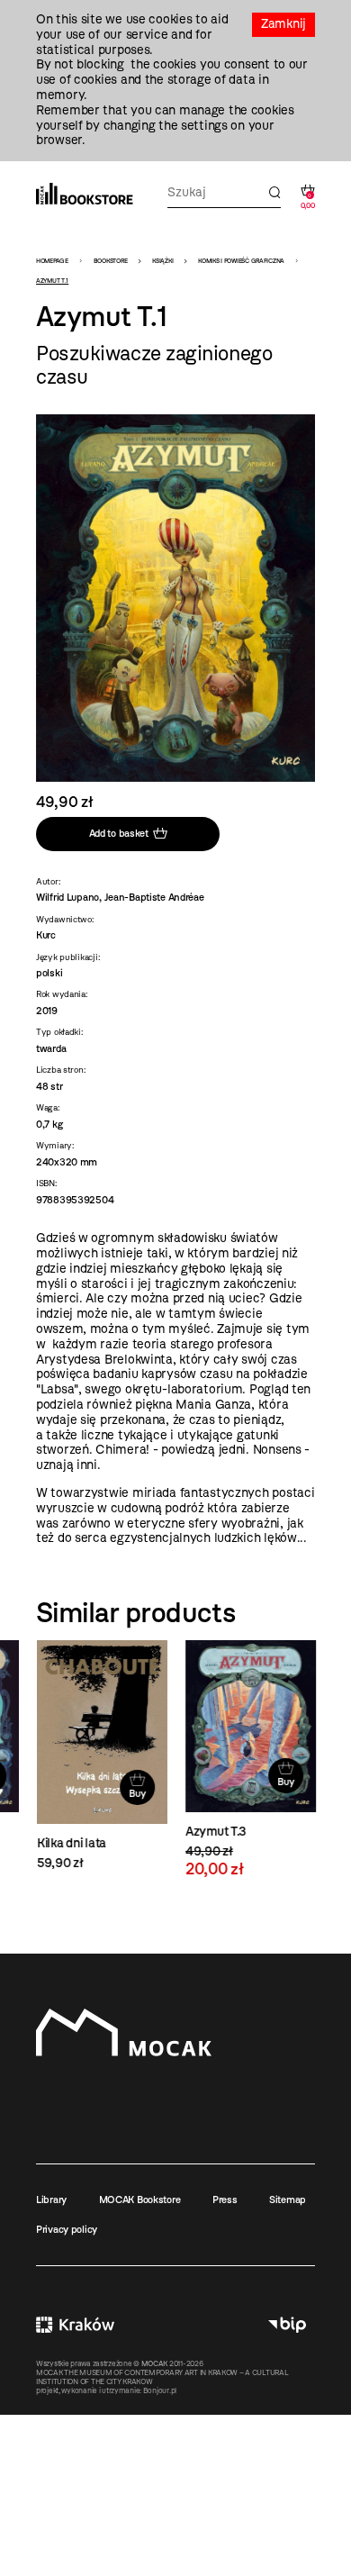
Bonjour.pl (160, 2390)
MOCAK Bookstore (140, 2200)
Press (225, 2200)
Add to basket (119, 833)
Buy (136, 1793)
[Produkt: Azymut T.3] (250, 1759)
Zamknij (283, 24)
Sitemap (288, 2200)
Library (51, 2200)
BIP (287, 2325)
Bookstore (110, 261)
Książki (162, 261)
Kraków (75, 2325)
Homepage (52, 261)
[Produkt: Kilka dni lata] (101, 1756)
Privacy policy (67, 2229)
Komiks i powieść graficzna (241, 261)
